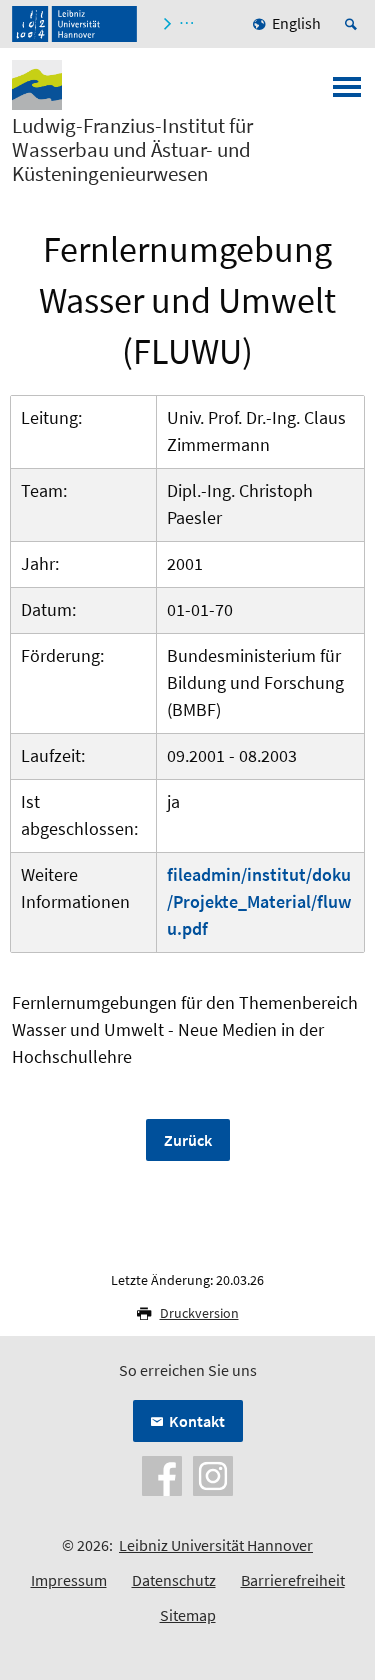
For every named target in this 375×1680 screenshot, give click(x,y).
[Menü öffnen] (347, 93)
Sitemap (188, 1615)
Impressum (69, 1580)
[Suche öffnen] (354, 24)
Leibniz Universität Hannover (216, 1545)
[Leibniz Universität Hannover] (74, 24)
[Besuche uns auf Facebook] (162, 1474)
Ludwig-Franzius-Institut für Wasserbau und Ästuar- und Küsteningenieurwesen (132, 150)
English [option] (296, 23)
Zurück (188, 1140)
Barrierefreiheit (293, 1580)
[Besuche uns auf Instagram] (213, 1474)
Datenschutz (174, 1580)
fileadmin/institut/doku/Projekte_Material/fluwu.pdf (259, 901)
